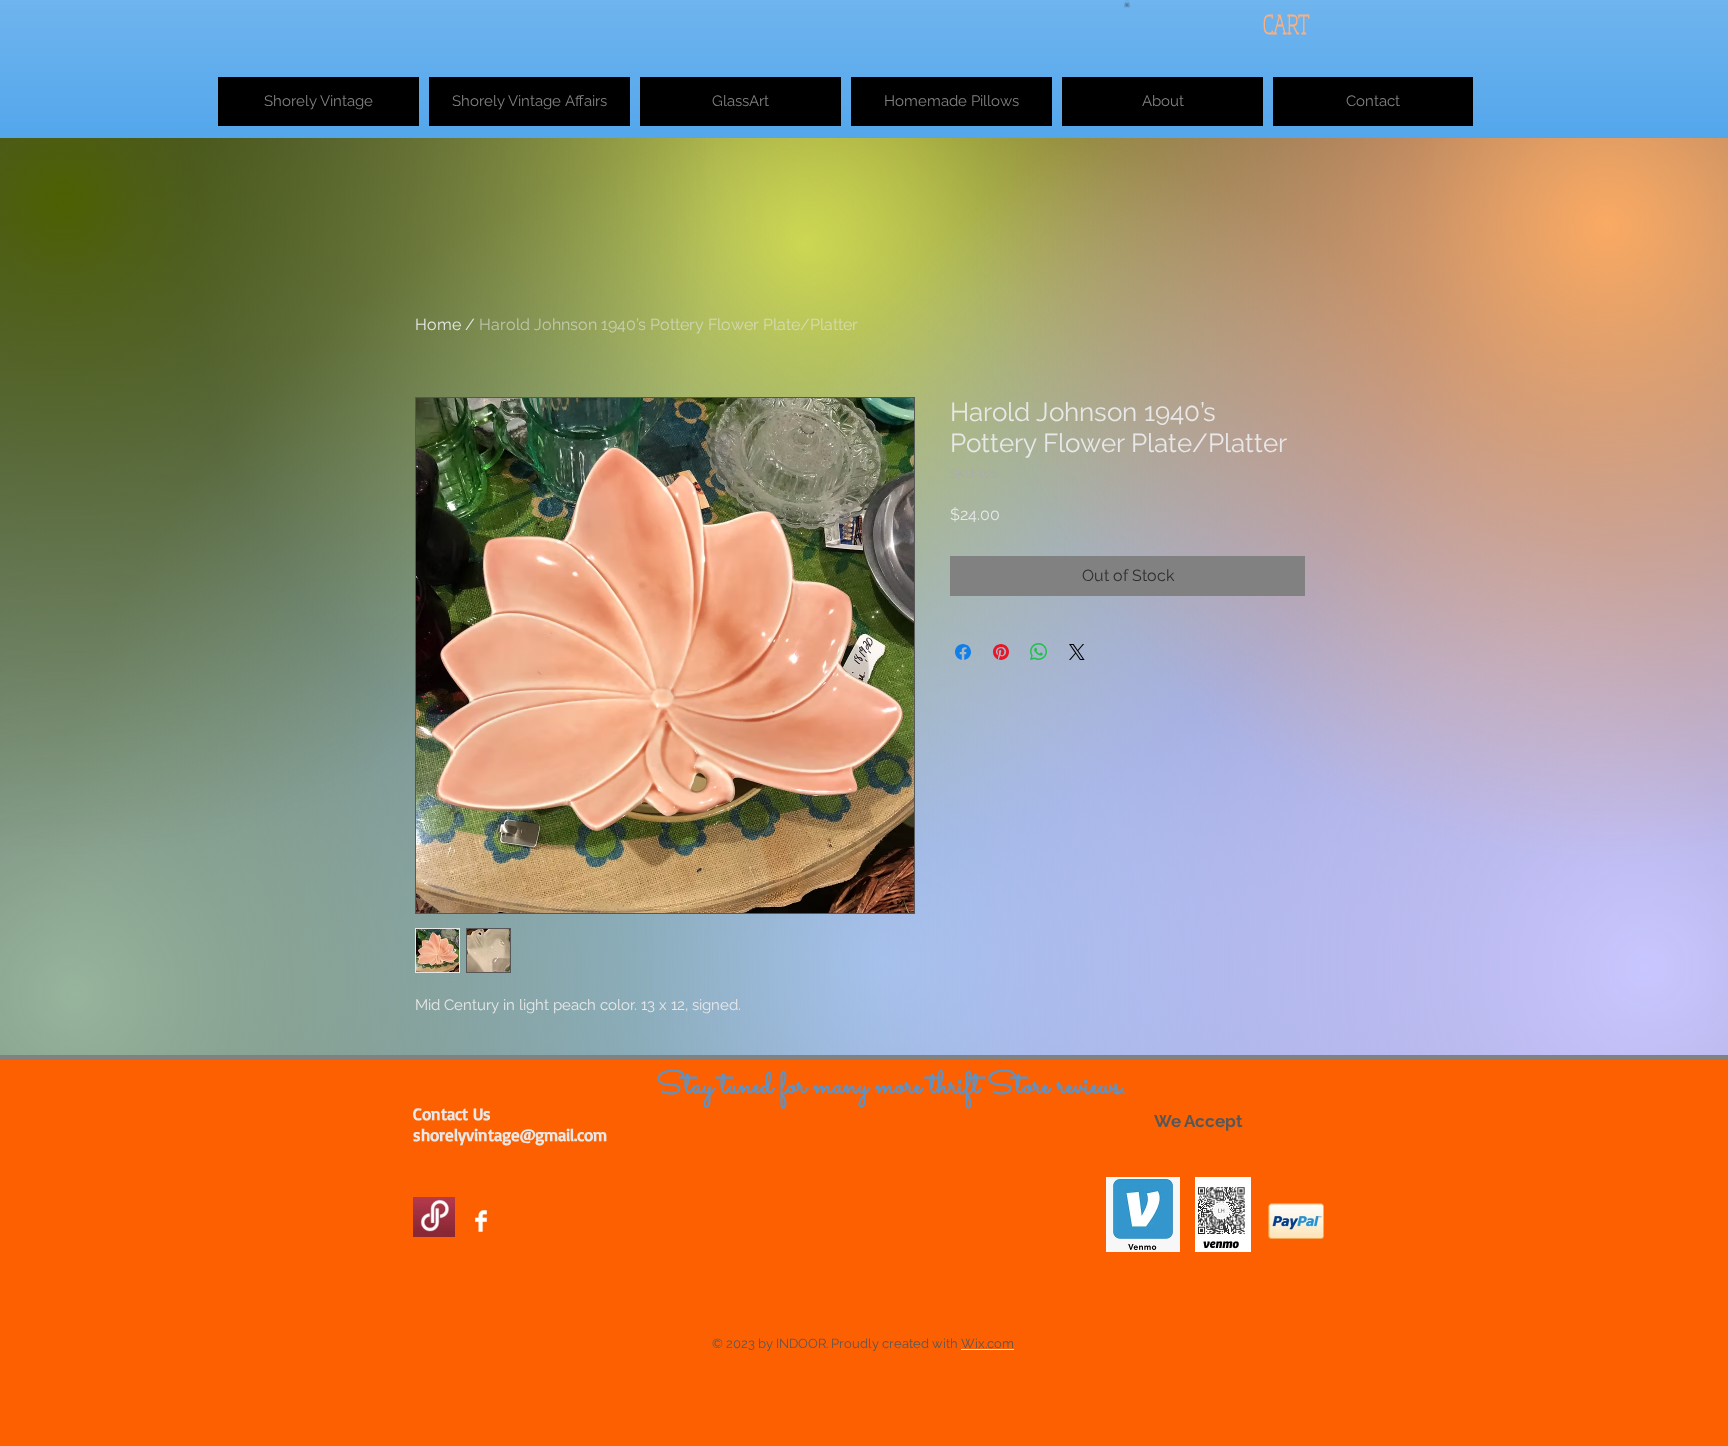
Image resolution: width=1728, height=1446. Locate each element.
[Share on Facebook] (963, 652)
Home (438, 324)
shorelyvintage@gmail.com (510, 1134)
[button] (1127, 3)
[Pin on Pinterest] (1001, 652)
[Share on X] (1077, 652)
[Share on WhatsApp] (1039, 652)
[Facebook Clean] (481, 1221)
